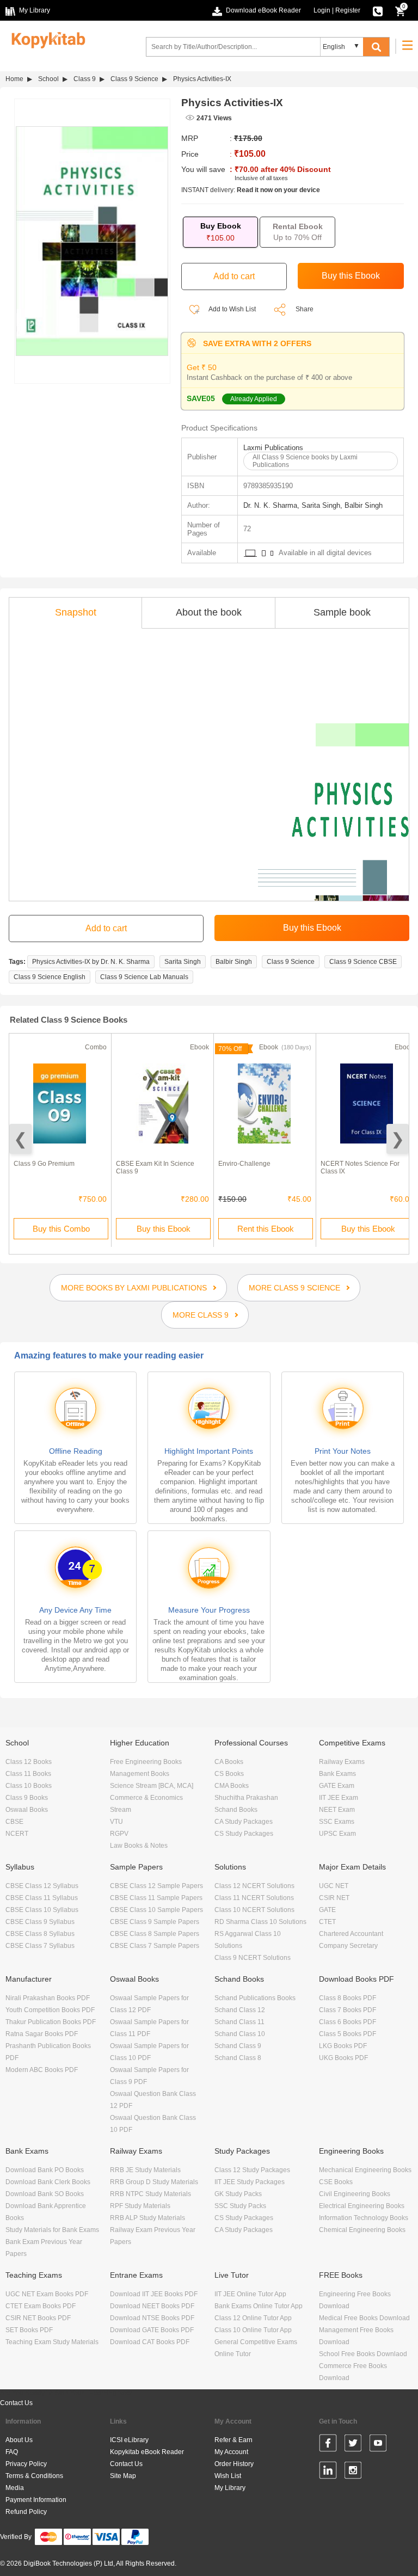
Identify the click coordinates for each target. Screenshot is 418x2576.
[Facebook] (328, 2445)
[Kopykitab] (45, 39)
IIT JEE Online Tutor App (250, 2294)
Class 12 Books (29, 1762)
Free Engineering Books (146, 1762)
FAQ (12, 2452)
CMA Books (232, 1786)
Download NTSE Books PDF (152, 2318)
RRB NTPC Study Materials (150, 2194)
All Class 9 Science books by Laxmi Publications (305, 461)
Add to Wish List (232, 309)
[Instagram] (353, 2472)
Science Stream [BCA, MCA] (152, 1786)
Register (348, 10)
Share (305, 309)
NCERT (17, 1834)
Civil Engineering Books (355, 2194)
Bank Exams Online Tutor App (259, 2306)
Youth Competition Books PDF (50, 2010)
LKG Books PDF (343, 2046)
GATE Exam (337, 1786)
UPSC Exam (337, 1834)
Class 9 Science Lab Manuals (144, 977)
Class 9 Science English (50, 977)
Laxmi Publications (273, 448)
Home (14, 79)
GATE (327, 1910)
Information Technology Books (364, 2218)
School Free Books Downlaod (363, 2354)
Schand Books (236, 1810)
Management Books (140, 1774)
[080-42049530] (378, 10)
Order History (234, 2464)
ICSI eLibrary (129, 2440)
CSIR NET (334, 1898)
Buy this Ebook (164, 1229)
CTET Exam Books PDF (41, 2306)
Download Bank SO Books (45, 2194)
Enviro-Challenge (244, 1164)
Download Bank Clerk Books (48, 2182)
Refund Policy (26, 2512)
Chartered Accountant (351, 1934)
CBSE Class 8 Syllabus (40, 1934)
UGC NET (334, 1886)
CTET (327, 1922)
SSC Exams (337, 1822)
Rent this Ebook (266, 1229)
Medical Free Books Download (364, 2318)
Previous (20, 1139)
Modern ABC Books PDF (42, 2070)
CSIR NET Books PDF (38, 2318)
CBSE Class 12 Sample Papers (156, 1886)
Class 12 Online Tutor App (253, 2318)
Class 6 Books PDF (348, 2022)
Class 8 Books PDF (348, 1998)
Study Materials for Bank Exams (52, 2230)
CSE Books (336, 2182)
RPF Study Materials (140, 2206)
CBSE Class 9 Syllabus (40, 1922)
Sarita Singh (183, 962)
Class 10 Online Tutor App (253, 2330)
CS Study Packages (244, 1834)
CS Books (229, 1774)
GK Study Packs (238, 2194)
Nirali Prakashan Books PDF (48, 1998)
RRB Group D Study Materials (154, 2182)
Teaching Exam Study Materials (52, 2342)
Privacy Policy (26, 2464)
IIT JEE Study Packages (250, 2182)
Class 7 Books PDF (348, 2010)
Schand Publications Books (255, 1998)
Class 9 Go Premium (44, 1164)
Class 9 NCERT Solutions (253, 1958)
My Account (231, 2452)
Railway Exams (342, 1762)
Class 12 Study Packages (252, 2170)
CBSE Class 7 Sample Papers (155, 1946)
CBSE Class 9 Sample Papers (155, 1922)
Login (322, 10)
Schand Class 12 (240, 2010)
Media (15, 2488)
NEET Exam (337, 1810)
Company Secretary (348, 1946)
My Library (230, 2488)
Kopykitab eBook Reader (147, 2452)
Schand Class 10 (240, 2034)
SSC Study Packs (240, 2206)
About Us (19, 2440)
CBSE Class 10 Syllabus (42, 1910)
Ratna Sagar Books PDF (42, 2034)
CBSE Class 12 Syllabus (42, 1886)
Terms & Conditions (34, 2476)
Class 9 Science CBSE (363, 962)
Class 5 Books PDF (348, 2034)
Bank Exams (337, 1774)
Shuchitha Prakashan (246, 1798)
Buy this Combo (61, 1229)
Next (398, 1139)
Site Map (123, 2476)
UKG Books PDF (343, 2058)
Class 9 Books (27, 1798)
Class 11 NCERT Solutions (254, 1898)
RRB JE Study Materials (145, 2170)
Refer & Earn (233, 2440)
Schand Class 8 (238, 2058)
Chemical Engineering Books (362, 2230)
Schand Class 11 (239, 2022)
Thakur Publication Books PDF (51, 2022)
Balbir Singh (234, 962)
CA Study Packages (244, 1822)
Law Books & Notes (139, 1846)
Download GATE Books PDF (152, 2330)
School (48, 79)
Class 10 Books (29, 1786)
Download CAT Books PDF (150, 2342)
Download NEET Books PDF (152, 2306)
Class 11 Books (28, 1774)
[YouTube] (378, 2445)
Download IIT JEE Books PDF (154, 2294)
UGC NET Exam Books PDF (47, 2294)
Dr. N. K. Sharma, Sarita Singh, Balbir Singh (313, 505)
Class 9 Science (134, 79)
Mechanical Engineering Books (365, 2170)
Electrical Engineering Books (362, 2206)
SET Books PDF (29, 2330)
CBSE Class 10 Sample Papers (156, 1910)
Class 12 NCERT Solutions (254, 1886)
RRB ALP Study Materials (147, 2218)
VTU (116, 1822)
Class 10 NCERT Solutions (254, 1910)
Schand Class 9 (238, 2046)
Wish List (228, 2476)
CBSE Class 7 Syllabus (40, 1946)
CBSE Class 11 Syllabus (42, 1898)
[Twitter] (353, 2445)
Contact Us (16, 2403)
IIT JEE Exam (339, 1798)
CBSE (14, 1822)
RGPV (119, 1834)
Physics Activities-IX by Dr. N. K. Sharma (91, 962)
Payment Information (36, 2500)
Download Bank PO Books (45, 2170)
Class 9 (85, 79)
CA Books (229, 1762)
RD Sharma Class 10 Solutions (260, 1922)
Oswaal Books (27, 1810)
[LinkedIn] (328, 2472)
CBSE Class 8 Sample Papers (155, 1934)
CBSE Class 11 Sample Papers (156, 1898)
